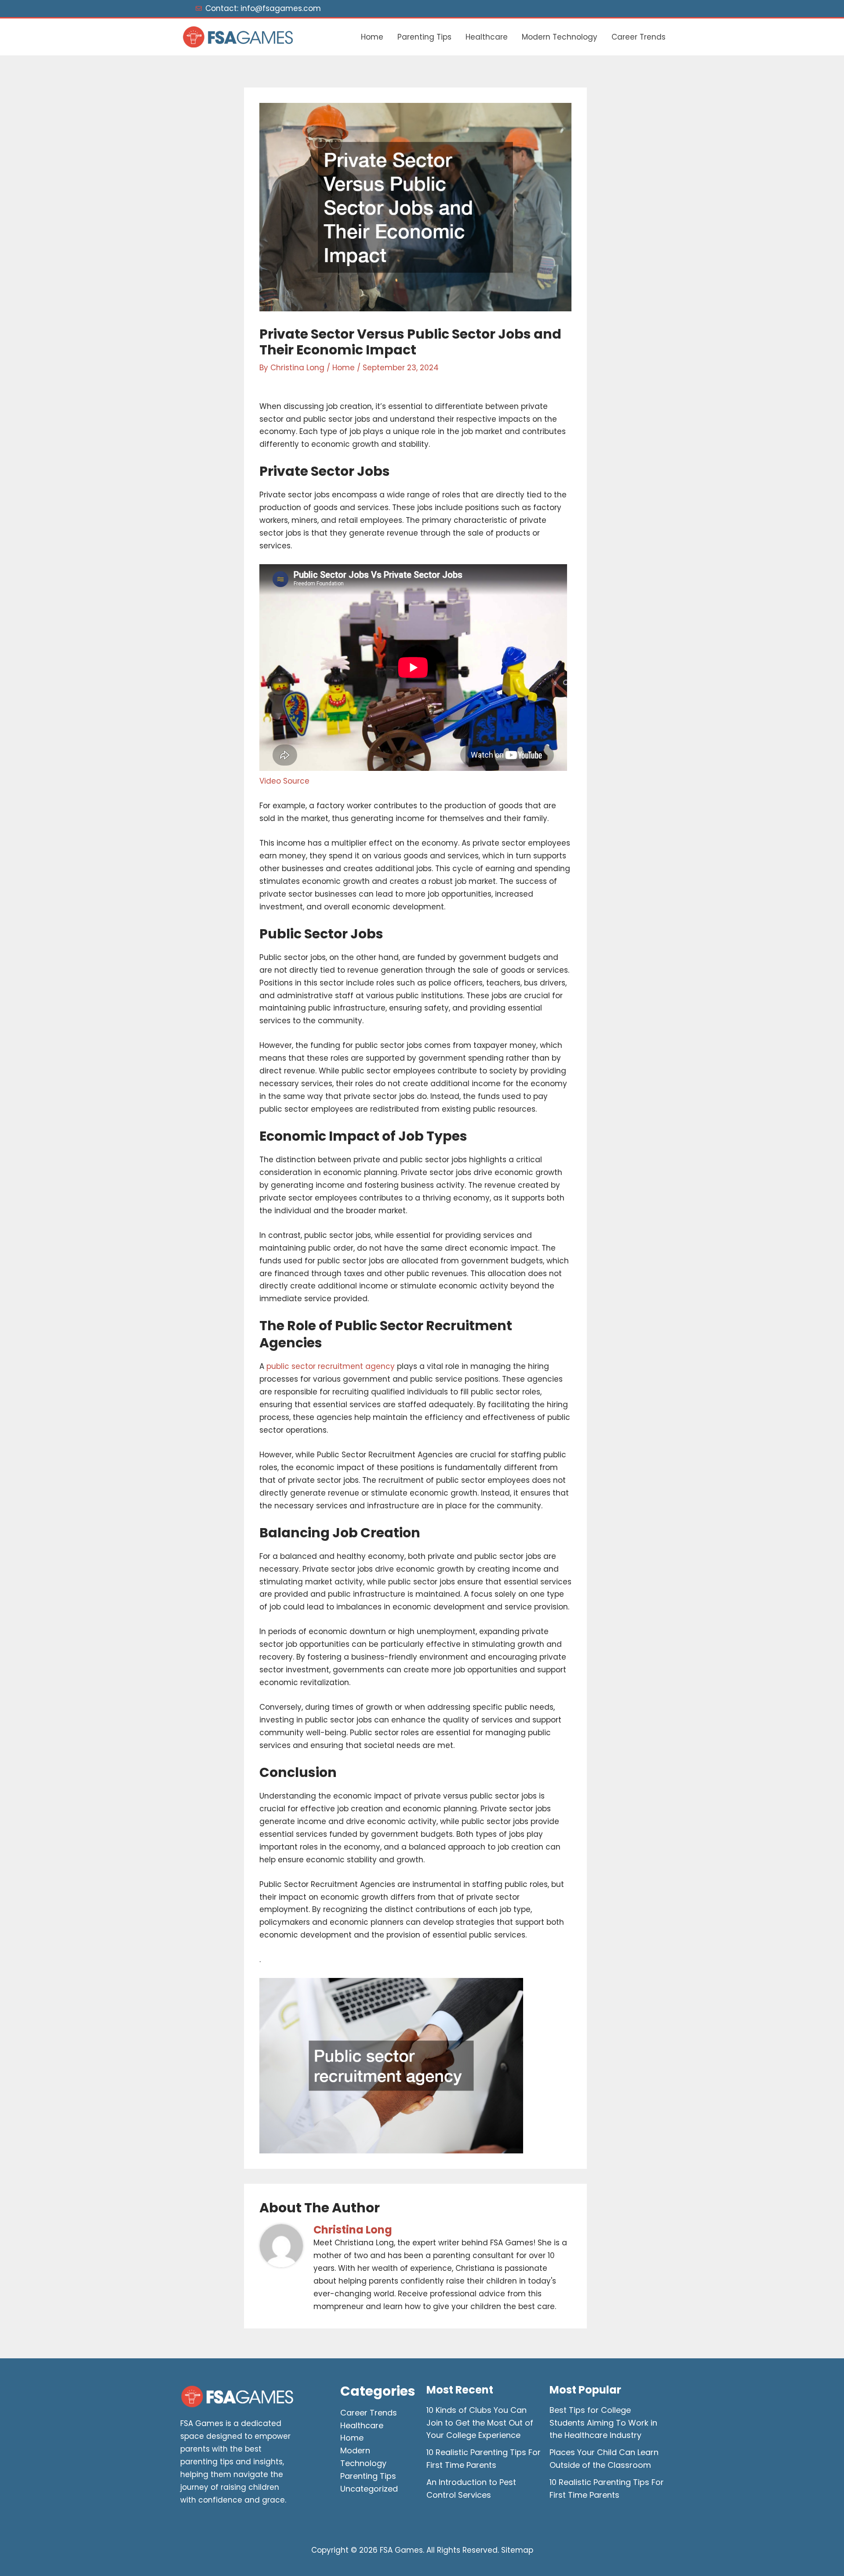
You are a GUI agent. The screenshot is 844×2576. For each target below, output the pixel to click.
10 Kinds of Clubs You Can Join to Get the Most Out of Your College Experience (480, 2423)
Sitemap (517, 2550)
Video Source (284, 781)
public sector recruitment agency (331, 1366)
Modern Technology (560, 37)
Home (372, 37)
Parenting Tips (424, 37)
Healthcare (487, 37)
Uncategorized (369, 2489)
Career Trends (638, 37)
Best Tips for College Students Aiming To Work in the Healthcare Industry (603, 2423)
